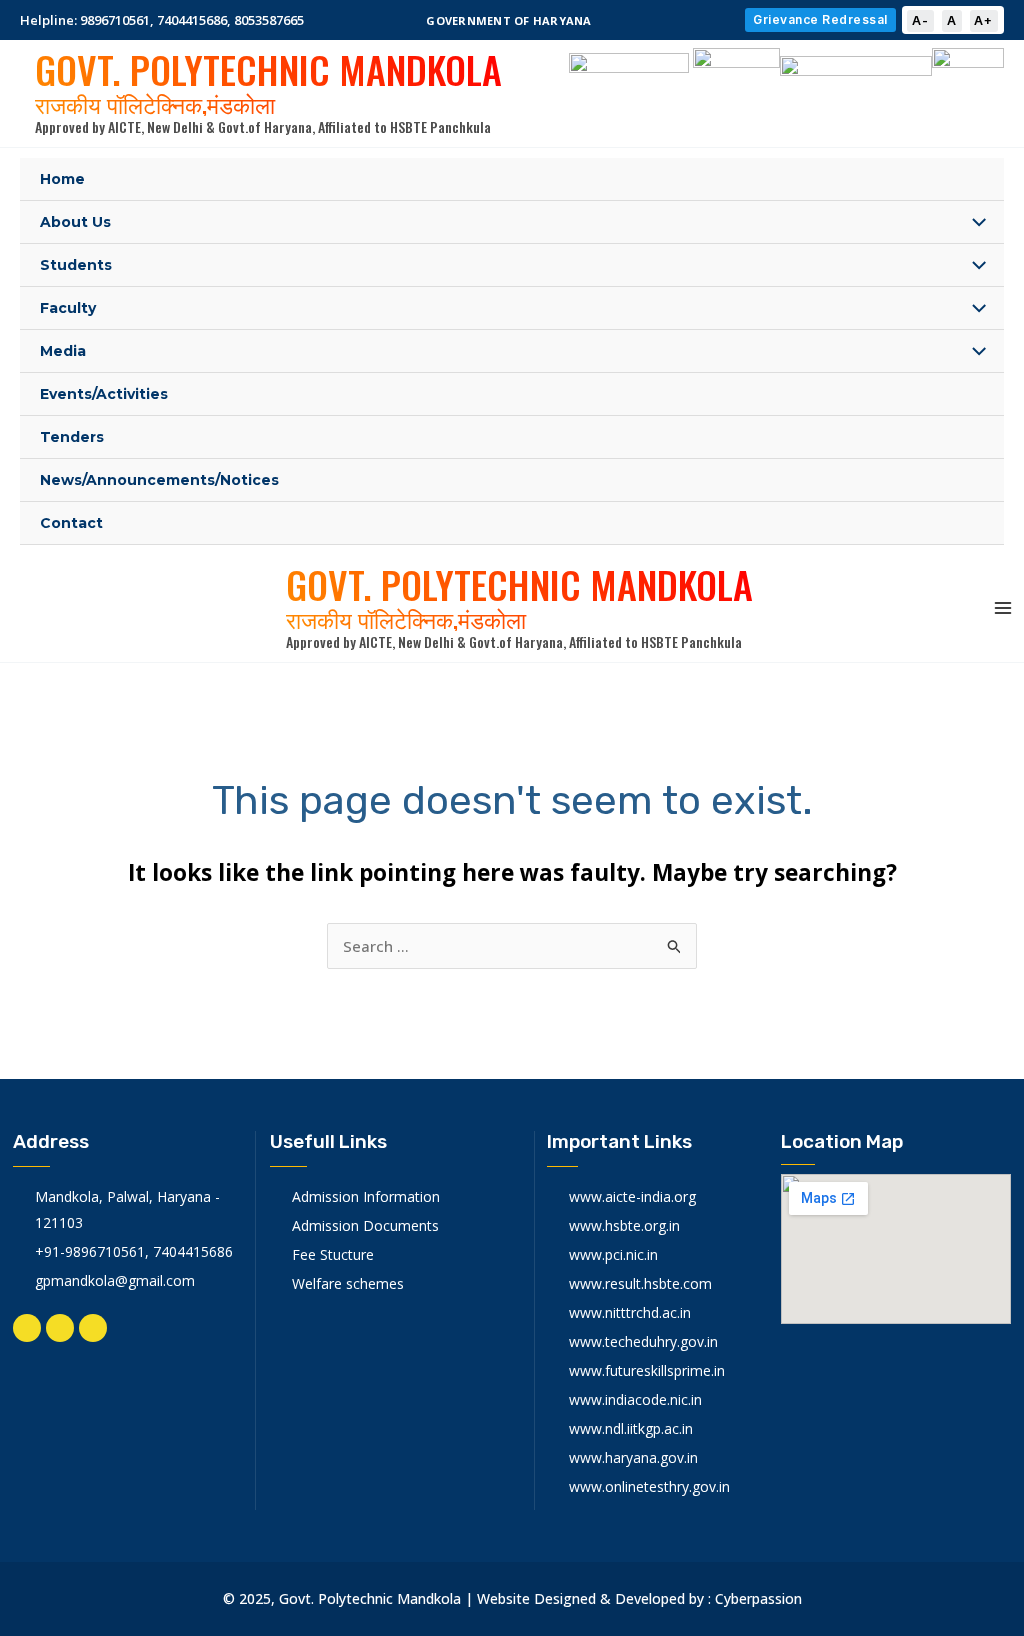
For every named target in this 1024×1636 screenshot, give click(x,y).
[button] (511, 20)
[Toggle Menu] (973, 223)
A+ (983, 20)
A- (920, 20)
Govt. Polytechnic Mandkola (268, 78)
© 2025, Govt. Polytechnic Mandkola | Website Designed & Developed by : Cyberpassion (512, 1598)
